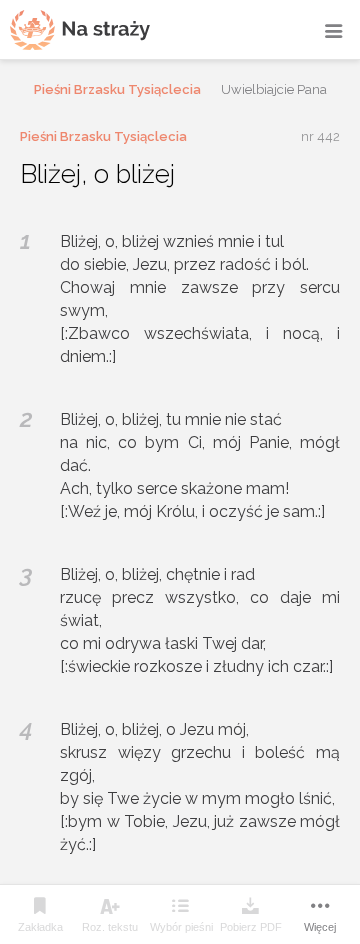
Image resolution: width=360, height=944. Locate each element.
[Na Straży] (80, 29)
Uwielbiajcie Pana (274, 89)
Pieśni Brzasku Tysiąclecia (117, 89)
